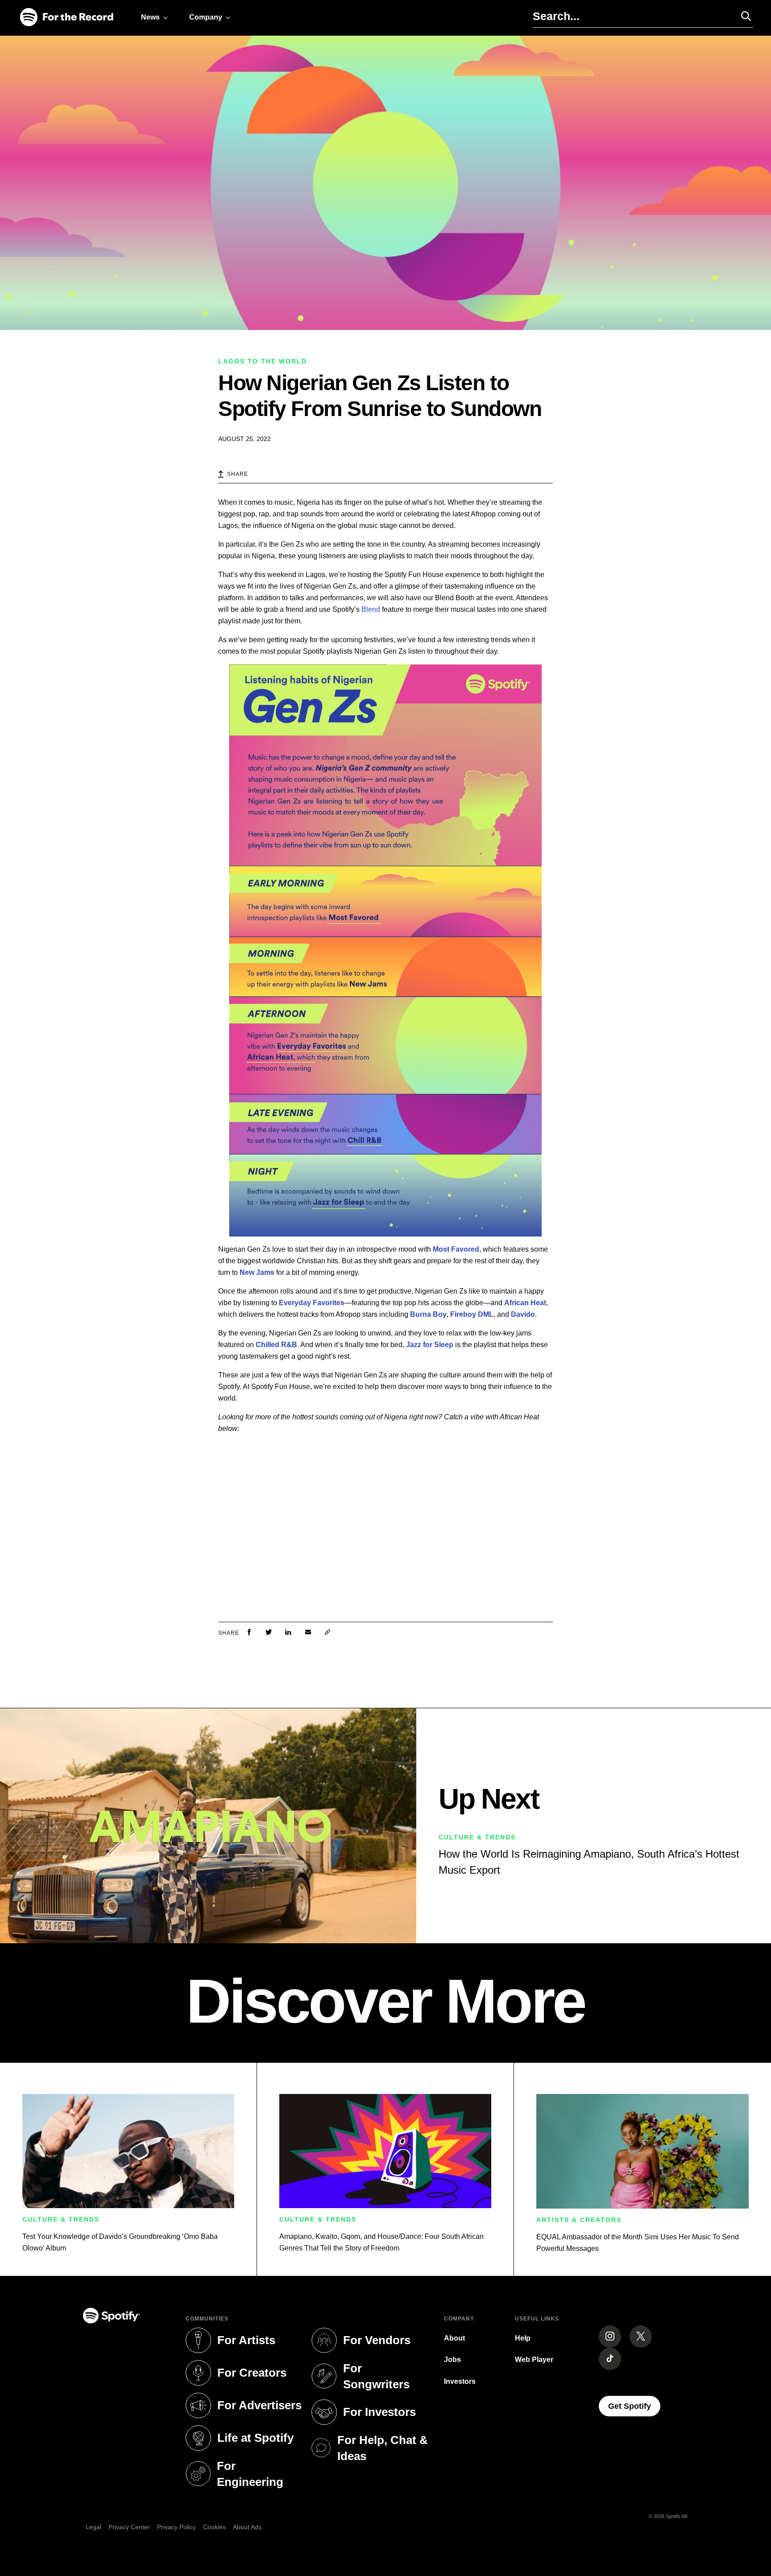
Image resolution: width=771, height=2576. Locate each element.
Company (206, 17)
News (150, 17)
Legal (93, 2527)
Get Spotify (634, 2406)
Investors (460, 2381)
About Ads (247, 2527)
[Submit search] (742, 16)
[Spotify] (66, 18)
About (454, 2338)
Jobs (452, 2360)
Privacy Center (129, 2527)
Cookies (214, 2527)
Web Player (534, 2360)
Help (523, 2338)
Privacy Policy (176, 2527)
